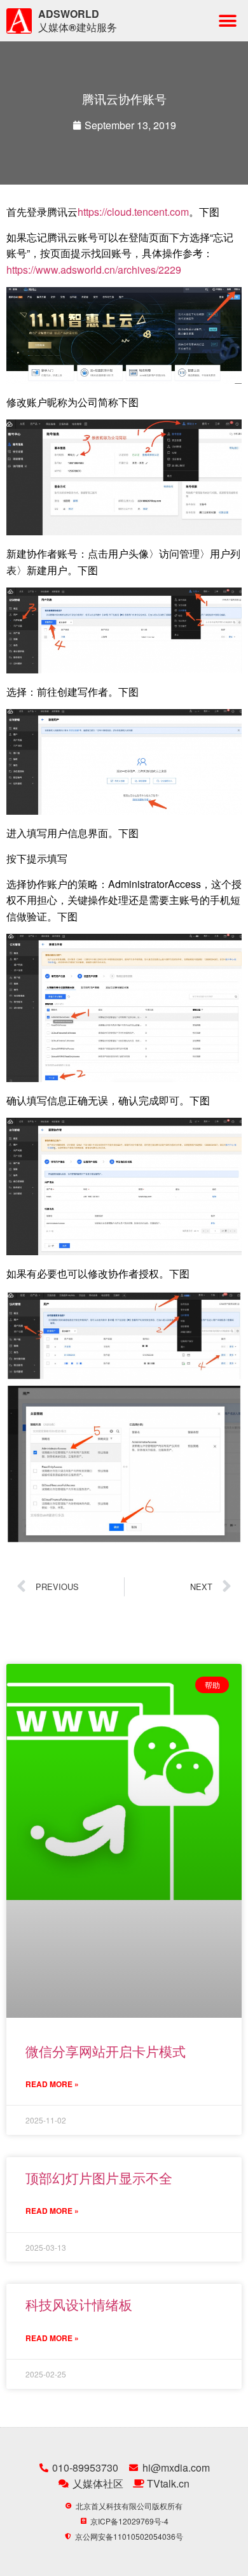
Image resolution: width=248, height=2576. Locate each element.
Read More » (52, 2084)
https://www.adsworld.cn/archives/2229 (94, 270)
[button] (227, 21)
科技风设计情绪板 (79, 2304)
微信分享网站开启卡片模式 (106, 2051)
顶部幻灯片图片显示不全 (99, 2178)
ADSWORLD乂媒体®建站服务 (78, 20)
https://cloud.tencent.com (133, 212)
